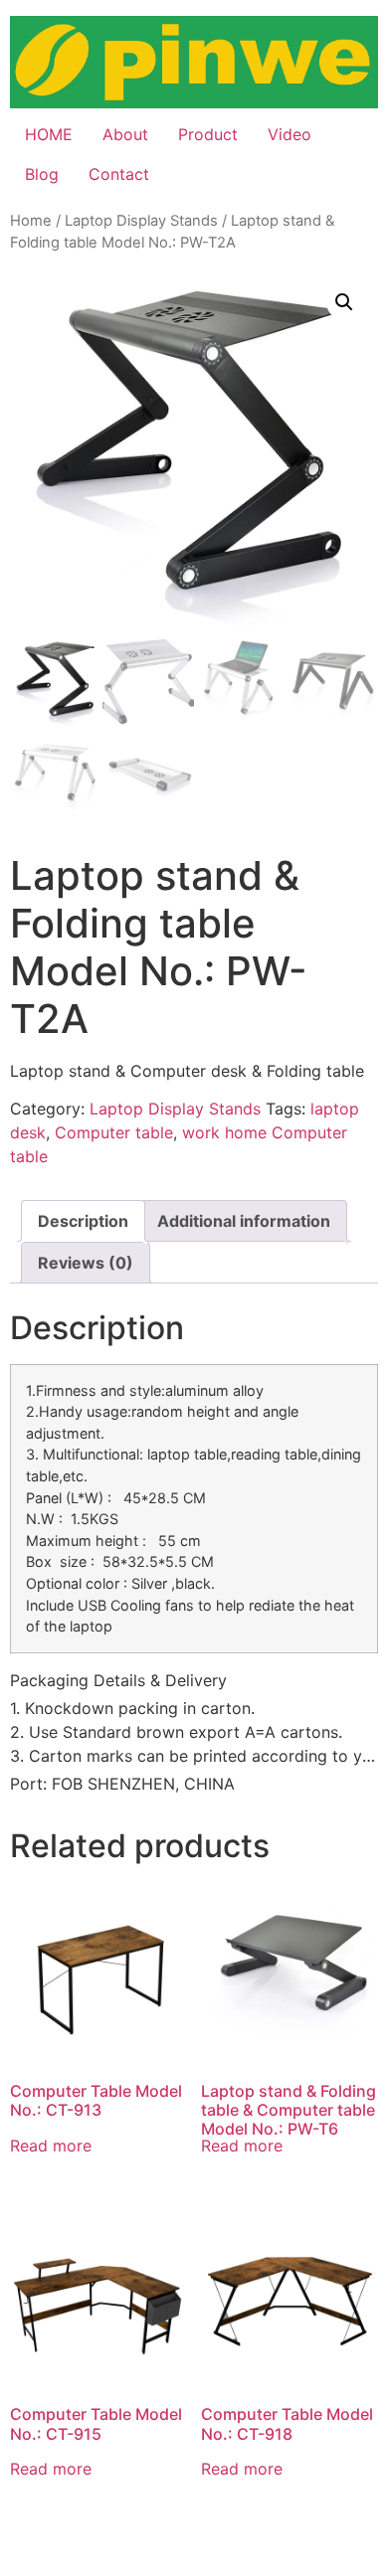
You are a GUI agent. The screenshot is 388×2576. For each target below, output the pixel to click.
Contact (119, 174)
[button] (344, 302)
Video (290, 134)
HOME (49, 134)
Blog (42, 174)
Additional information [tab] (244, 1221)
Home (31, 221)
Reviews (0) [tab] (86, 1263)
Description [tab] (83, 1221)
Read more (51, 2146)
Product (208, 134)
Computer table (114, 1132)
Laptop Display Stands (141, 221)
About (125, 134)
